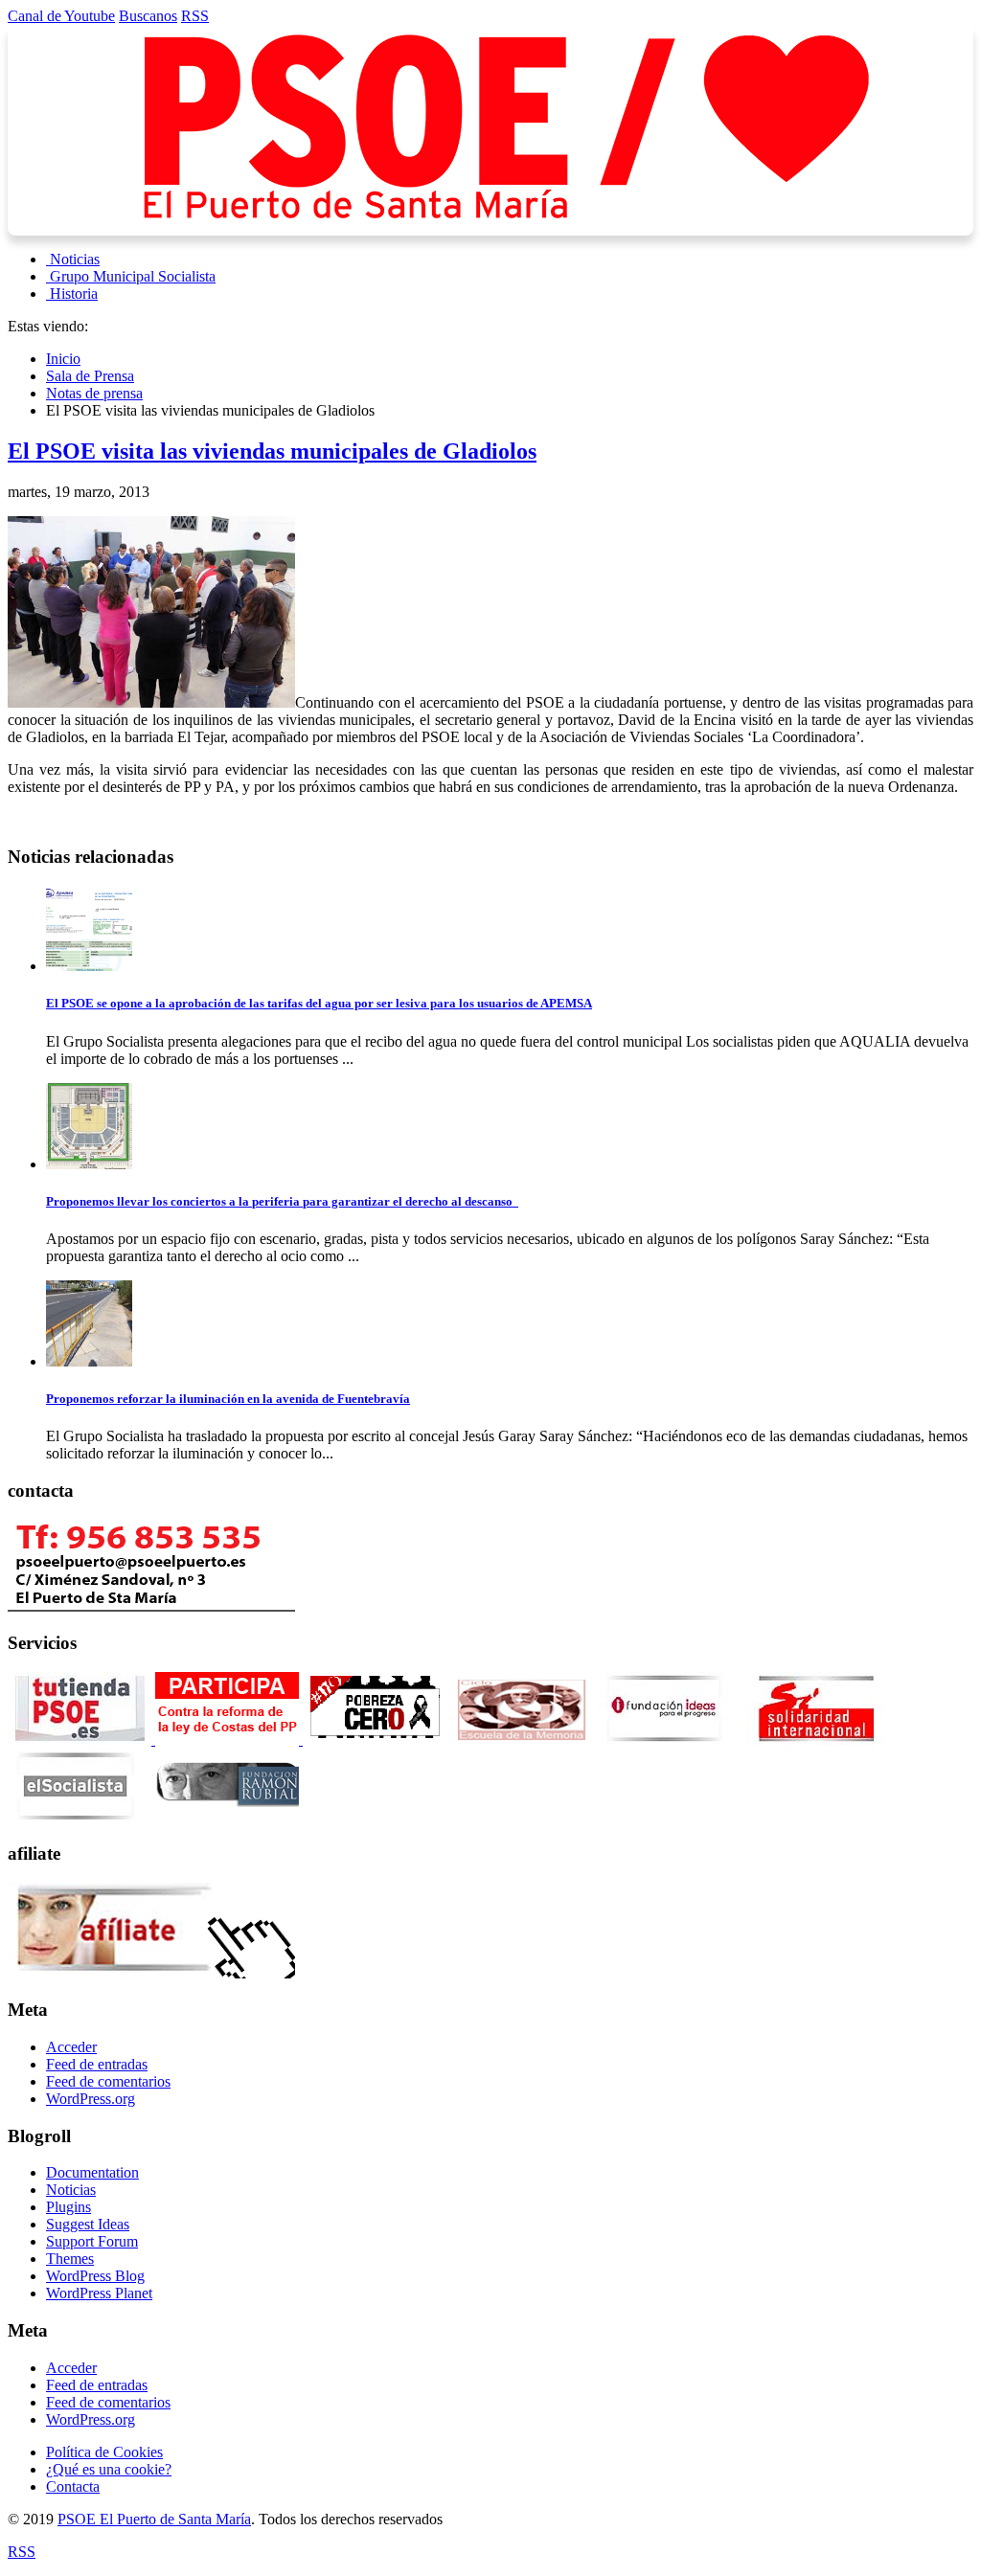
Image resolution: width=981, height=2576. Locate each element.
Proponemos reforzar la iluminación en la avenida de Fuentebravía (228, 1399)
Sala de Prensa (90, 376)
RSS (195, 16)
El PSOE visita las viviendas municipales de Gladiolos (272, 451)
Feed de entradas (97, 2064)
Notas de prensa (94, 393)
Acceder (71, 2047)
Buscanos (148, 16)
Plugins (68, 2207)
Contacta (73, 2486)
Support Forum (92, 2241)
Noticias (75, 259)
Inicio (63, 359)
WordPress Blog (95, 2276)
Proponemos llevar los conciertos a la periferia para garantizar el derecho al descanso (282, 1201)
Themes (70, 2259)
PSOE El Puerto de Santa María (154, 2519)
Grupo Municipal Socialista (133, 276)
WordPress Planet (99, 2293)
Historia (74, 294)
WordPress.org (91, 2099)
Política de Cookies (104, 2452)
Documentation (92, 2172)
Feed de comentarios (108, 2081)
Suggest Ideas (88, 2224)
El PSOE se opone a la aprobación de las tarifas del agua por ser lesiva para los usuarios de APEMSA (319, 1003)
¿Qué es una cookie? (109, 2469)
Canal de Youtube (61, 16)
